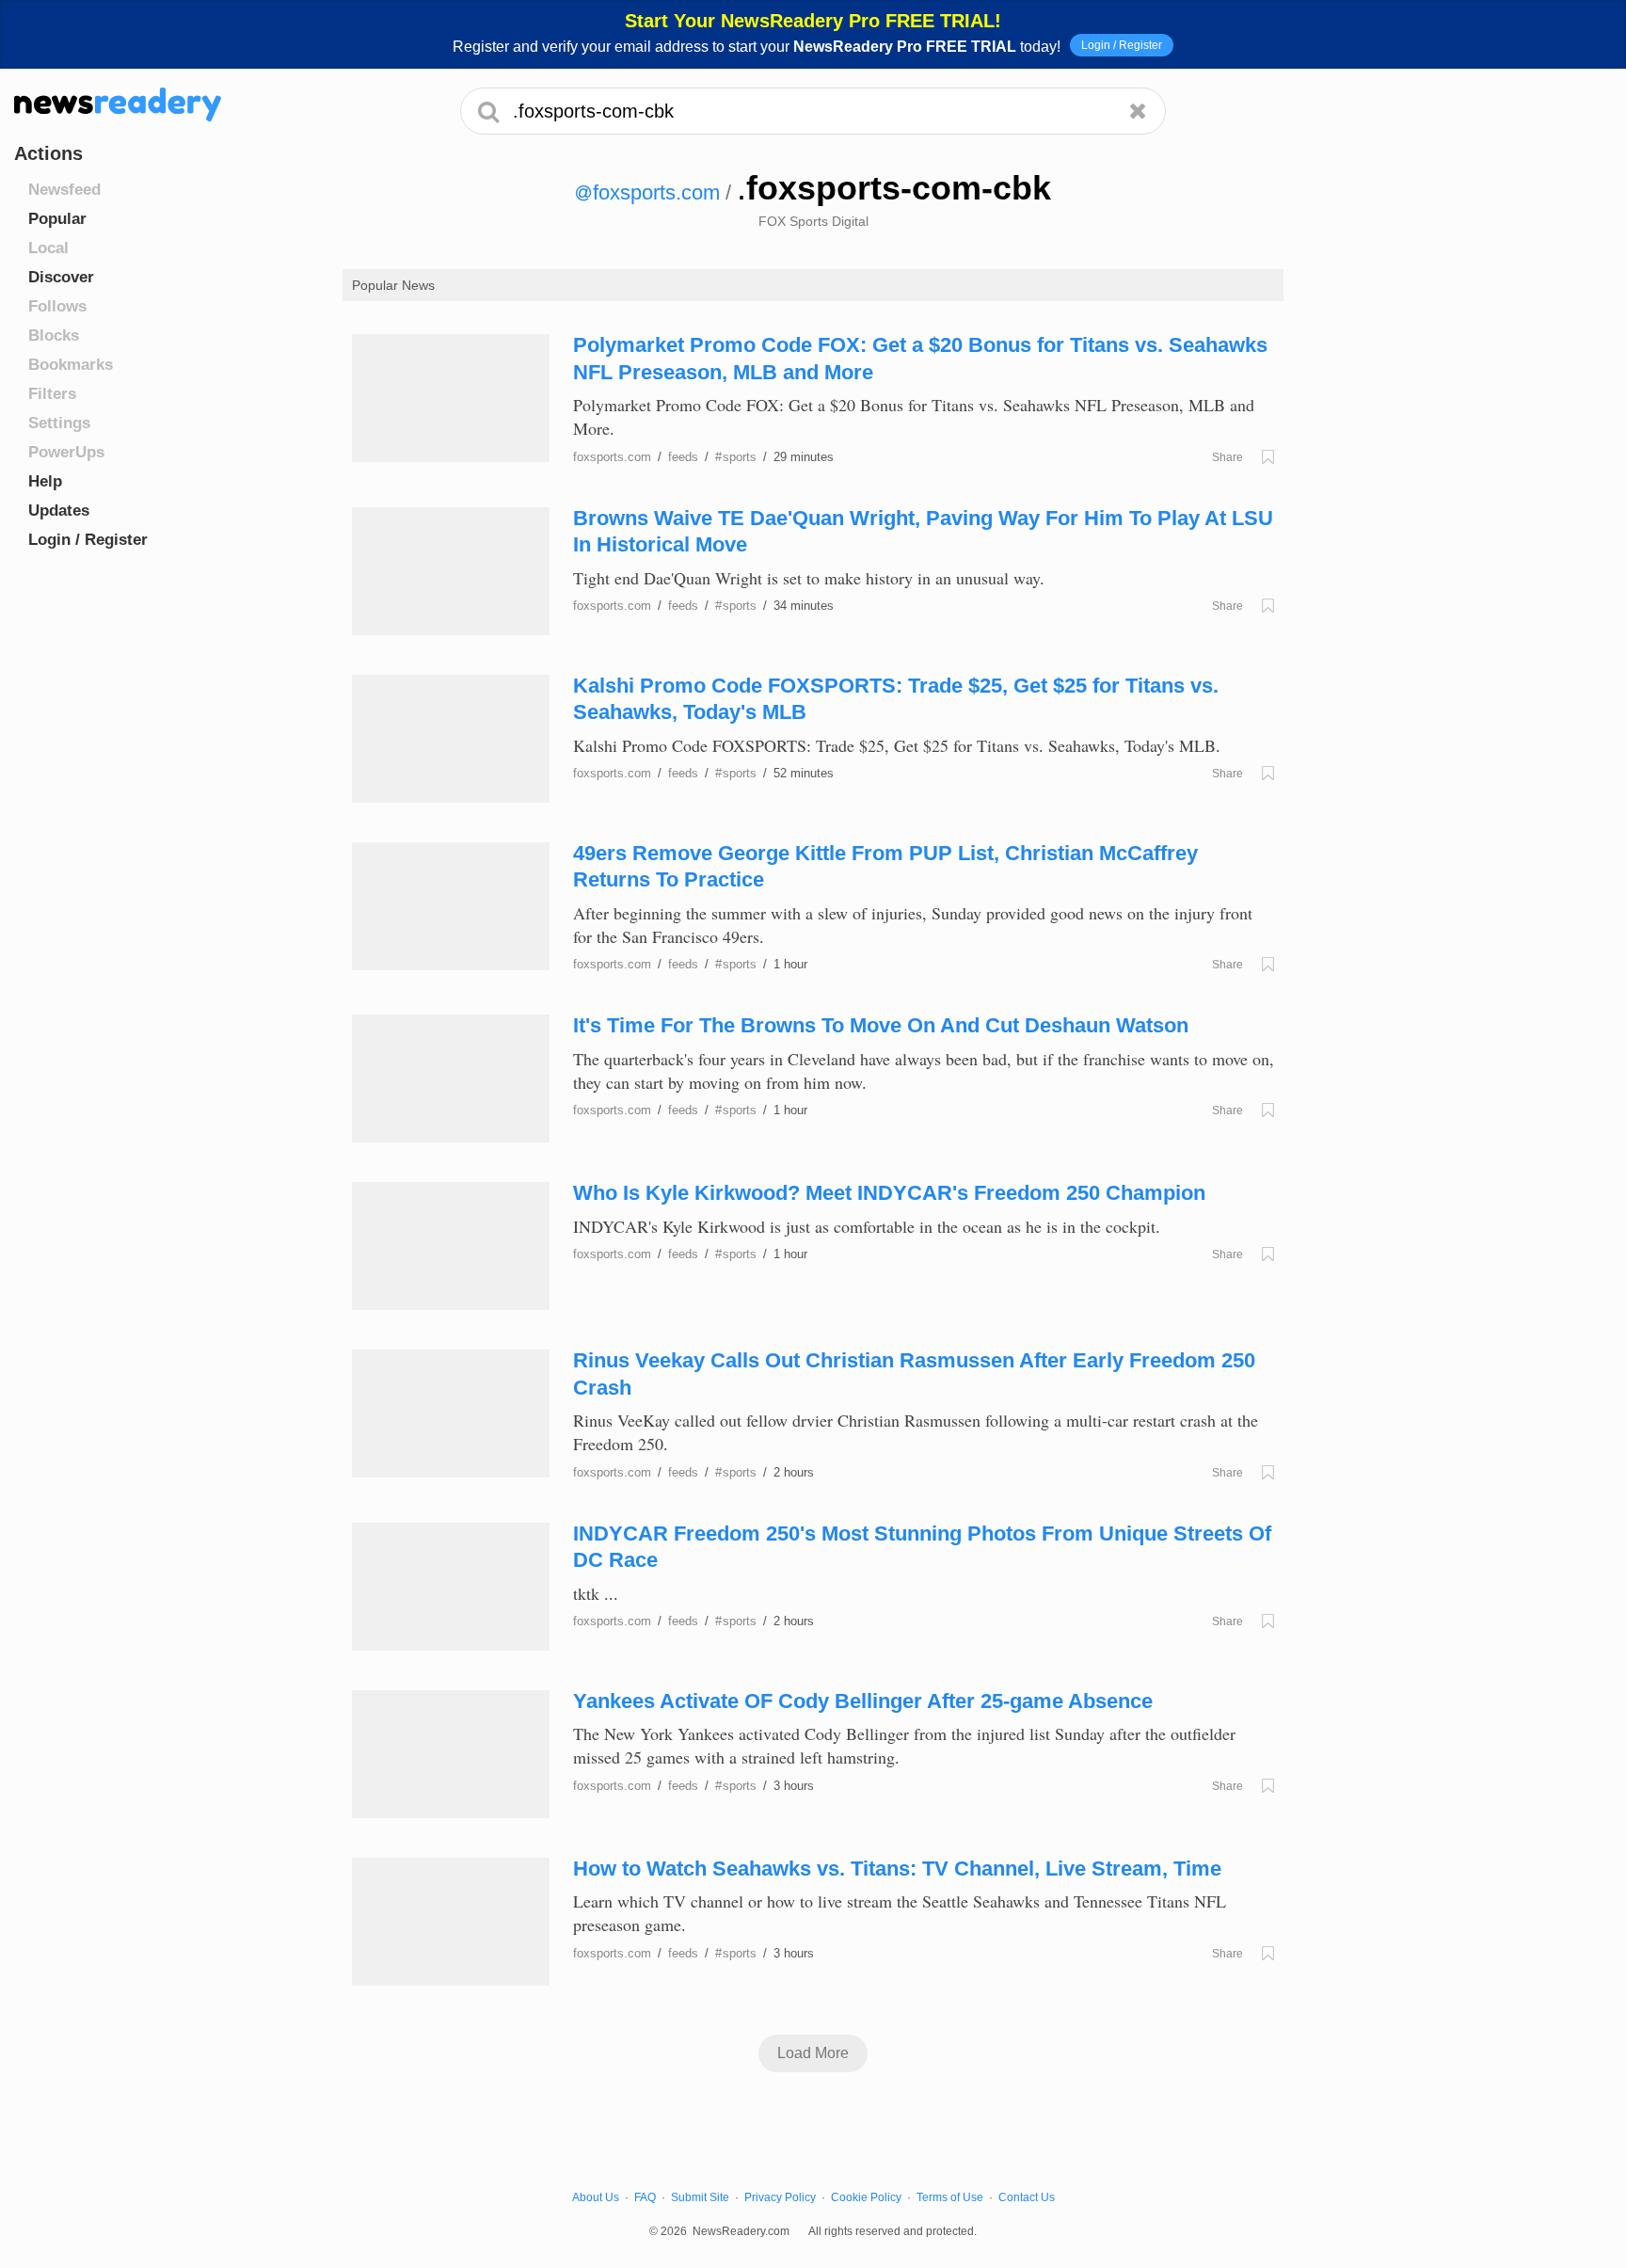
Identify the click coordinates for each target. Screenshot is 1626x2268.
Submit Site (700, 2197)
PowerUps (66, 452)
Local (48, 248)
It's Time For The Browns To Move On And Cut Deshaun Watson (881, 1025)
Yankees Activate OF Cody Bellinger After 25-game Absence (863, 1701)
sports (736, 457)
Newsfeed (64, 190)
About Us (596, 2197)
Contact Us (1027, 2197)
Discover (61, 277)
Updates (59, 511)
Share (1227, 457)
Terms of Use (950, 2197)
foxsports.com (656, 192)
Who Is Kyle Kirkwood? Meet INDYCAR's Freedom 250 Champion (889, 1193)
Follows (57, 306)
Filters (52, 394)
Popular (57, 219)
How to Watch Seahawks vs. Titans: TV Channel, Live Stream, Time (897, 1869)
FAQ (645, 2197)
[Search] (489, 111)
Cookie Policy (866, 2197)
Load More (813, 2053)
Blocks (54, 335)
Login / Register (1122, 45)
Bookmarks (71, 365)
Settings (59, 423)
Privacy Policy (780, 2197)
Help (45, 481)
